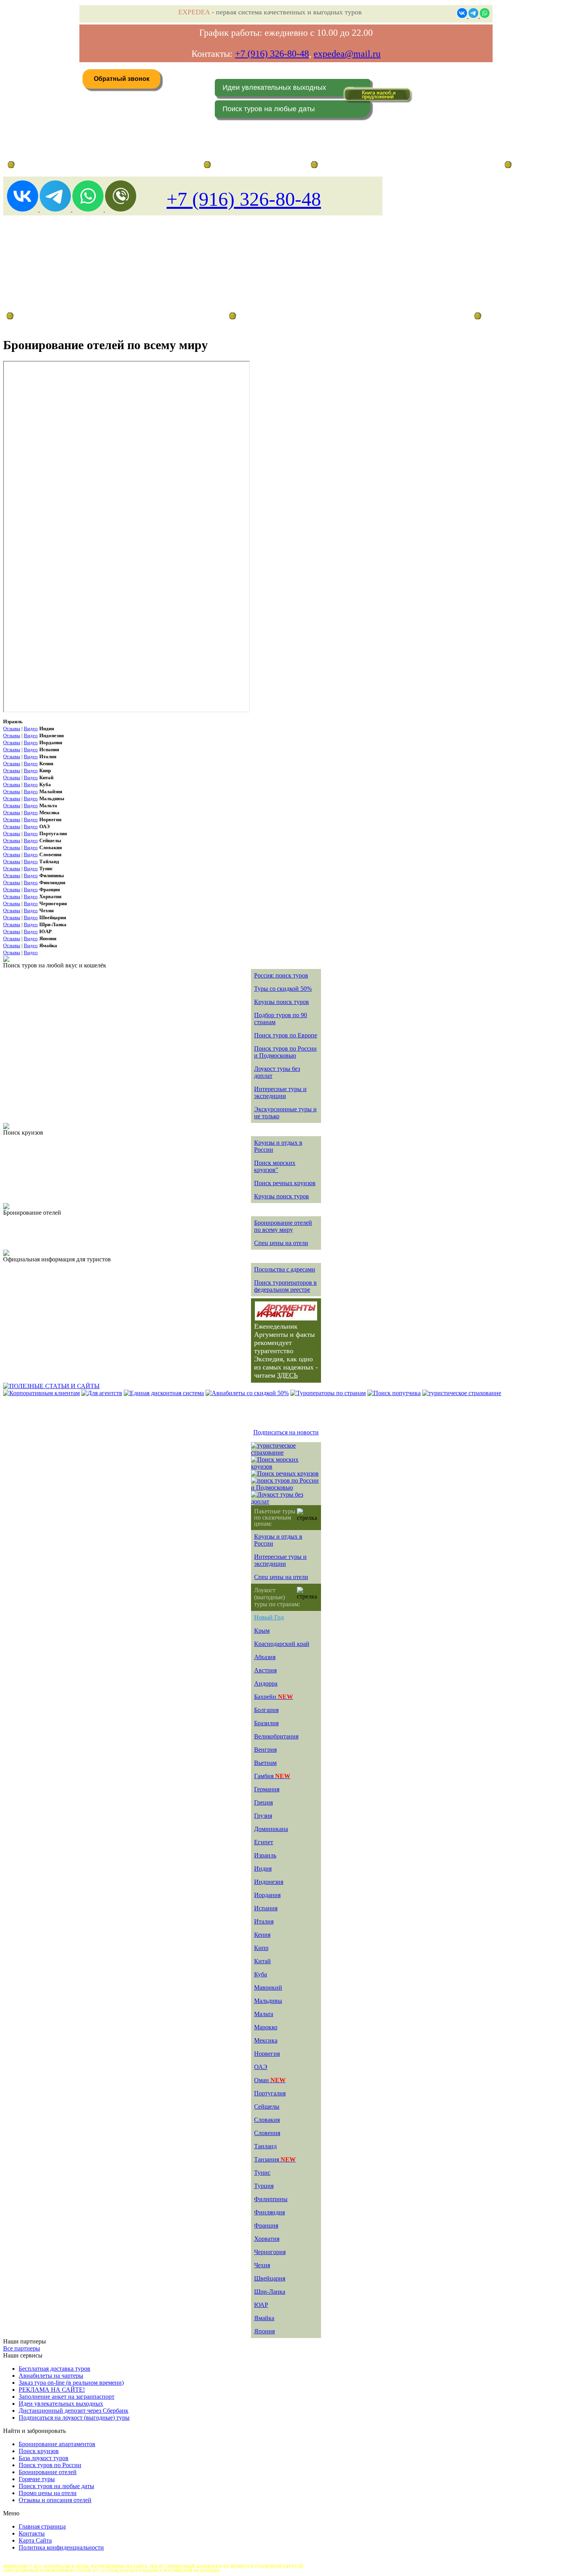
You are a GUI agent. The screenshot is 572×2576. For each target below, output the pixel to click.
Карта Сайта (35, 2540)
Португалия (270, 2093)
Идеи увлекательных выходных (274, 87)
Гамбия (272, 1776)
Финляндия (269, 2212)
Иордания (267, 1895)
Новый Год (269, 1617)
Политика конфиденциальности (61, 2547)
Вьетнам (265, 1763)
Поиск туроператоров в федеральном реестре (285, 1286)
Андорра (266, 1683)
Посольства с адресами (285, 1269)
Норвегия (267, 2054)
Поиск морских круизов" (275, 1166)
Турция (264, 2186)
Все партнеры (22, 2348)
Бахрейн (274, 1697)
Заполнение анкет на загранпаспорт (67, 2397)
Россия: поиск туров (281, 975)
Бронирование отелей (48, 2472)
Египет (264, 1842)
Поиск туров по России (50, 2465)
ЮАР (261, 2305)
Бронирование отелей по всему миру (283, 1226)
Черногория (270, 2252)
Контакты (32, 2533)
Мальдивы (268, 2001)
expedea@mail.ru (347, 54)
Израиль (265, 1855)
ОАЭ (261, 2067)
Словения (267, 2133)
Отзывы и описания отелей (55, 2500)
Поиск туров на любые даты (269, 109)
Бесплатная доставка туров (54, 2369)
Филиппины (271, 2199)
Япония (264, 2331)
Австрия (265, 1670)
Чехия (262, 2265)
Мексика (266, 2040)
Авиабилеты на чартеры (51, 2376)
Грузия (263, 1816)
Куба (261, 1974)
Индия (263, 1869)
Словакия (267, 2120)
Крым (262, 1631)
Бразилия (266, 1723)
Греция (263, 1802)
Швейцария (270, 2278)
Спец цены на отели (281, 1243)
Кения (262, 1935)
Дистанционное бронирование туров (55, 165)
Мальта (264, 2014)
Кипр (261, 1948)
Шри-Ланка (270, 2292)
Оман (270, 2080)
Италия (264, 1921)
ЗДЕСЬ (287, 1375)
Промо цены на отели (48, 2493)
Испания (266, 1908)
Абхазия (265, 1657)
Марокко (266, 2027)
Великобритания (276, 1736)
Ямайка (264, 2318)
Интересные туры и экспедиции (280, 1092)
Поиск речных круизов (285, 1183)
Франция (266, 2225)
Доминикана (271, 1829)
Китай (262, 1961)
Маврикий (268, 1988)
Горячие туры (37, 2479)
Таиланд (265, 2146)
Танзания (275, 2159)
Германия (267, 1789)
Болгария (266, 1710)
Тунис (262, 2173)
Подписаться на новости (286, 1432)
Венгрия (265, 1750)
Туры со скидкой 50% (283, 989)
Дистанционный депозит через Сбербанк (74, 2411)
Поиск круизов (39, 2451)
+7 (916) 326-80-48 (272, 54)
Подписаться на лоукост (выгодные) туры (74, 2418)
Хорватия (267, 2239)
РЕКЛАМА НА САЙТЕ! (52, 2390)
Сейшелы (267, 2106)
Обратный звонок (122, 79)
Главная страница (235, 165)
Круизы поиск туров (282, 1002)
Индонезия (269, 1882)
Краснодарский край (282, 1644)
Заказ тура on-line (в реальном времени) (71, 2383)
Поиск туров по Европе (286, 1035)
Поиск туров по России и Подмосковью (285, 1052)
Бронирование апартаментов (57, 2444)
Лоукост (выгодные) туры (73, 316)
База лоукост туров (44, 2458)
